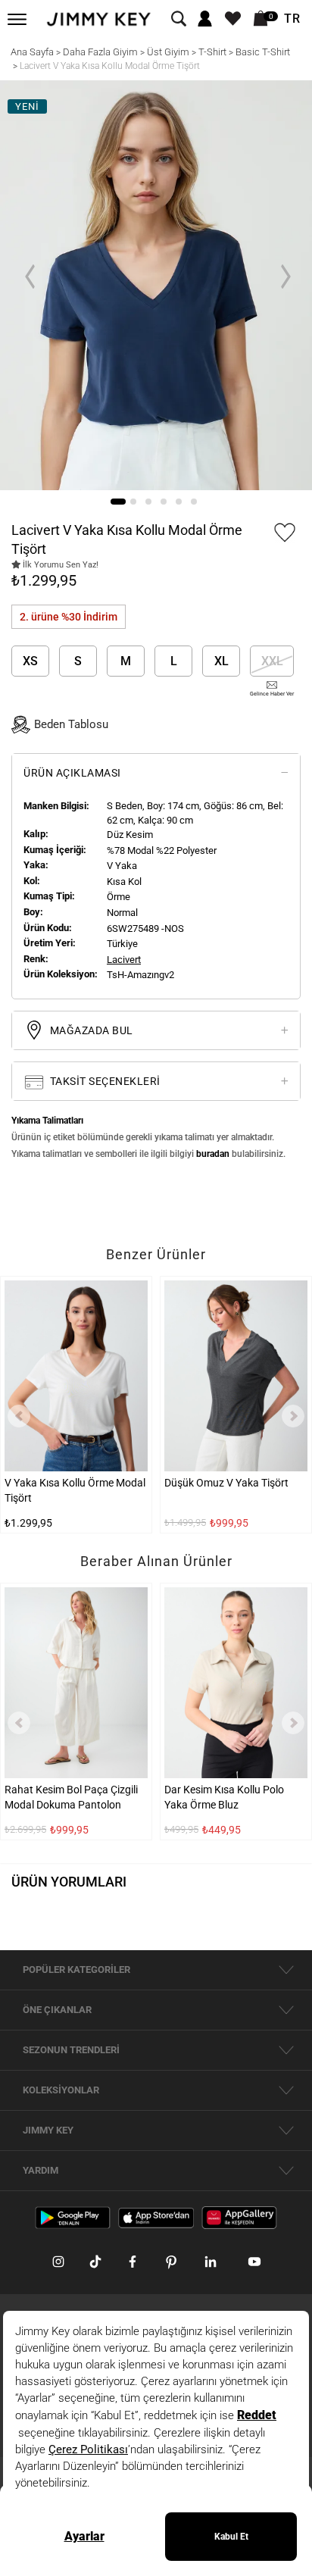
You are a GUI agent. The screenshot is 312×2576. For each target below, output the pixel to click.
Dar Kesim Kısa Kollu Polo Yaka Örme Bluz (224, 1797)
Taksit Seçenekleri (104, 1081)
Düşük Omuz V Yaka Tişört (226, 1482)
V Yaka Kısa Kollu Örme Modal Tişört (75, 1490)
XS (30, 661)
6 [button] (194, 502)
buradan (213, 1154)
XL (222, 661)
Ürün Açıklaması (72, 773)
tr (292, 19)
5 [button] (179, 502)
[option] (156, 285)
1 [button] (118, 502)
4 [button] (164, 502)
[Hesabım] (205, 19)
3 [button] (148, 502)
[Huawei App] (239, 2217)
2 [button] (133, 502)
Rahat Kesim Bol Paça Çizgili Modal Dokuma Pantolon (71, 1797)
